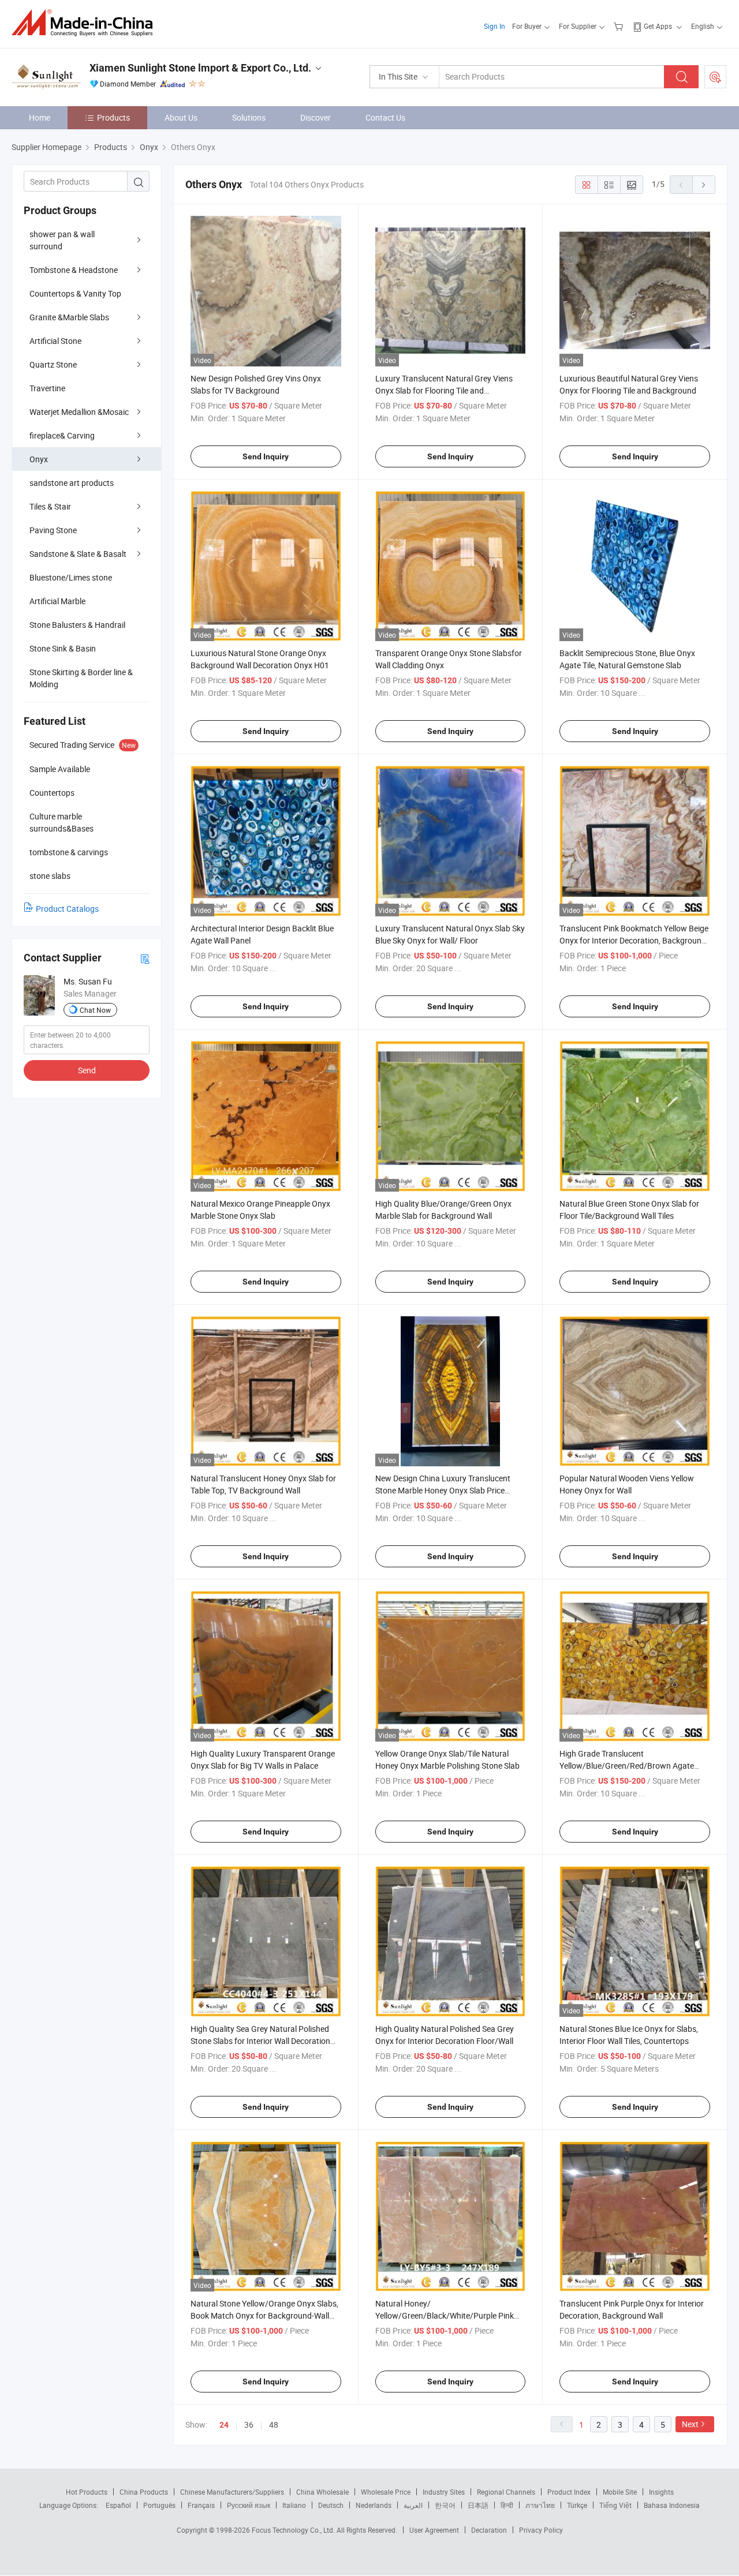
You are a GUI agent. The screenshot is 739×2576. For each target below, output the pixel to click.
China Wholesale (322, 2492)
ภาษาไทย (540, 2505)
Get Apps (658, 26)
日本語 (478, 2505)
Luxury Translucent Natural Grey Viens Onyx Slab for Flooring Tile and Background (444, 390)
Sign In (494, 26)
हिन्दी (507, 2505)
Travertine (47, 388)
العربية (413, 2505)
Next (690, 2424)
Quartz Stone (53, 364)
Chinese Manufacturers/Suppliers (232, 2492)
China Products (144, 2492)
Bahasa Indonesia (672, 2505)
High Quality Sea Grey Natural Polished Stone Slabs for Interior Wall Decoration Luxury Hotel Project (260, 2041)
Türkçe (577, 2505)
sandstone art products (72, 483)
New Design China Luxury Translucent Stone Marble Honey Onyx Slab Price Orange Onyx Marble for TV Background (447, 1490)
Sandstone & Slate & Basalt (78, 554)
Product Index (569, 2492)
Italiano (294, 2505)
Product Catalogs (67, 909)
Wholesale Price (386, 2492)
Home (40, 117)
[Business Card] (145, 958)
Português (159, 2505)
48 (274, 2425)
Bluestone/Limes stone (71, 577)
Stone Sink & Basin (63, 648)
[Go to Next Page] (704, 185)
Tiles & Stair (50, 506)
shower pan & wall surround (62, 240)
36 (249, 2425)
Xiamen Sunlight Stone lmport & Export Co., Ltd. (200, 68)
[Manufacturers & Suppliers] (86, 23)
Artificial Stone (55, 341)
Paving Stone (53, 530)
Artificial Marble (57, 601)
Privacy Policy (541, 2530)
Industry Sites (444, 2492)
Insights (661, 2492)
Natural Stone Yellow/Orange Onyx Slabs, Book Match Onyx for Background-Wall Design (264, 2315)
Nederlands (374, 2505)
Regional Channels (506, 2492)
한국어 (445, 2505)
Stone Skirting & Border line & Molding (81, 678)
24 (224, 2425)
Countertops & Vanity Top (75, 293)
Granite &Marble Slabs (69, 317)
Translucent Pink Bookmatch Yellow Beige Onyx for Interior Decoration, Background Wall (634, 940)
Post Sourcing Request (715, 77)
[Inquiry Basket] (620, 26)
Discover (316, 117)
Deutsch (331, 2505)
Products (113, 117)
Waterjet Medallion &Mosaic (79, 412)
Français (201, 2505)
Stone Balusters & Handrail (77, 625)
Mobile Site (620, 2492)
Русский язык (249, 2505)
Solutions (249, 117)
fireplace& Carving (62, 435)
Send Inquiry (266, 456)
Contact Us (385, 117)
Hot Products (87, 2492)
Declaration (489, 2530)
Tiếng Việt (615, 2505)
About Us (181, 117)
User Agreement (434, 2530)
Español (118, 2505)
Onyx (39, 459)
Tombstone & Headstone (74, 270)
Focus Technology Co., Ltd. (294, 2530)
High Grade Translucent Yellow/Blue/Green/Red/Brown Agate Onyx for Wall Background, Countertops (630, 1766)
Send (87, 1070)
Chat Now (95, 1010)
